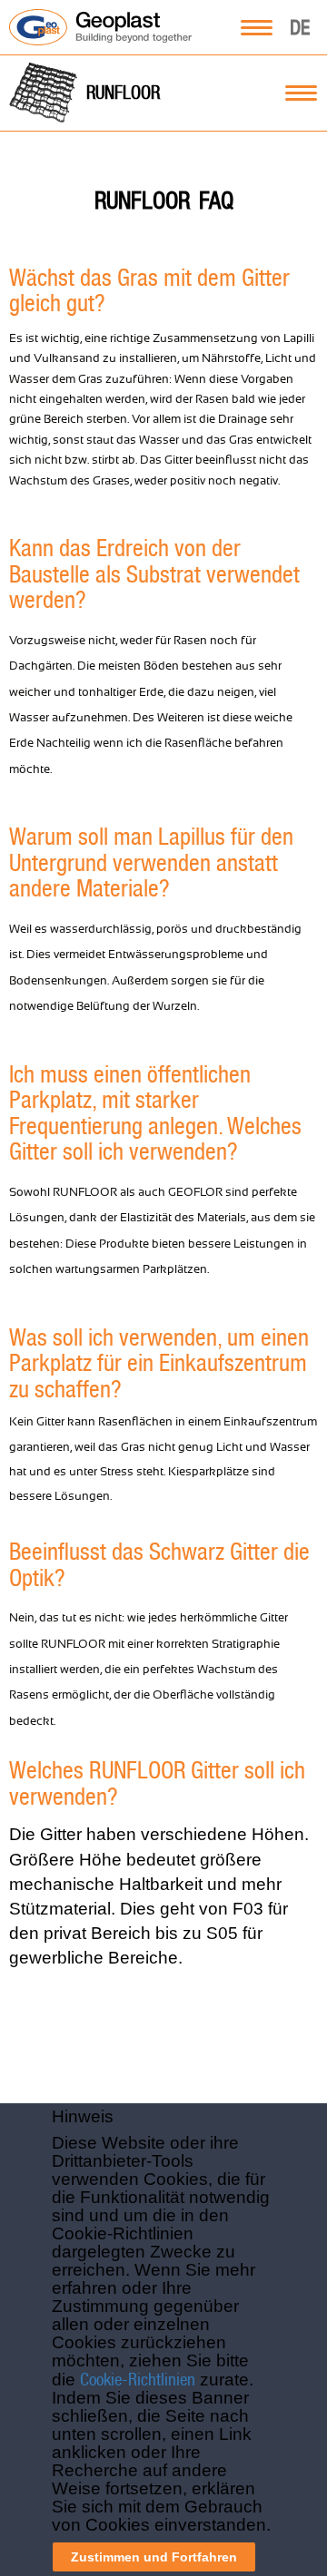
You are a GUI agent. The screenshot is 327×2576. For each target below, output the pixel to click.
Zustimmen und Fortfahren (154, 2557)
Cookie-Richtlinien (138, 2379)
